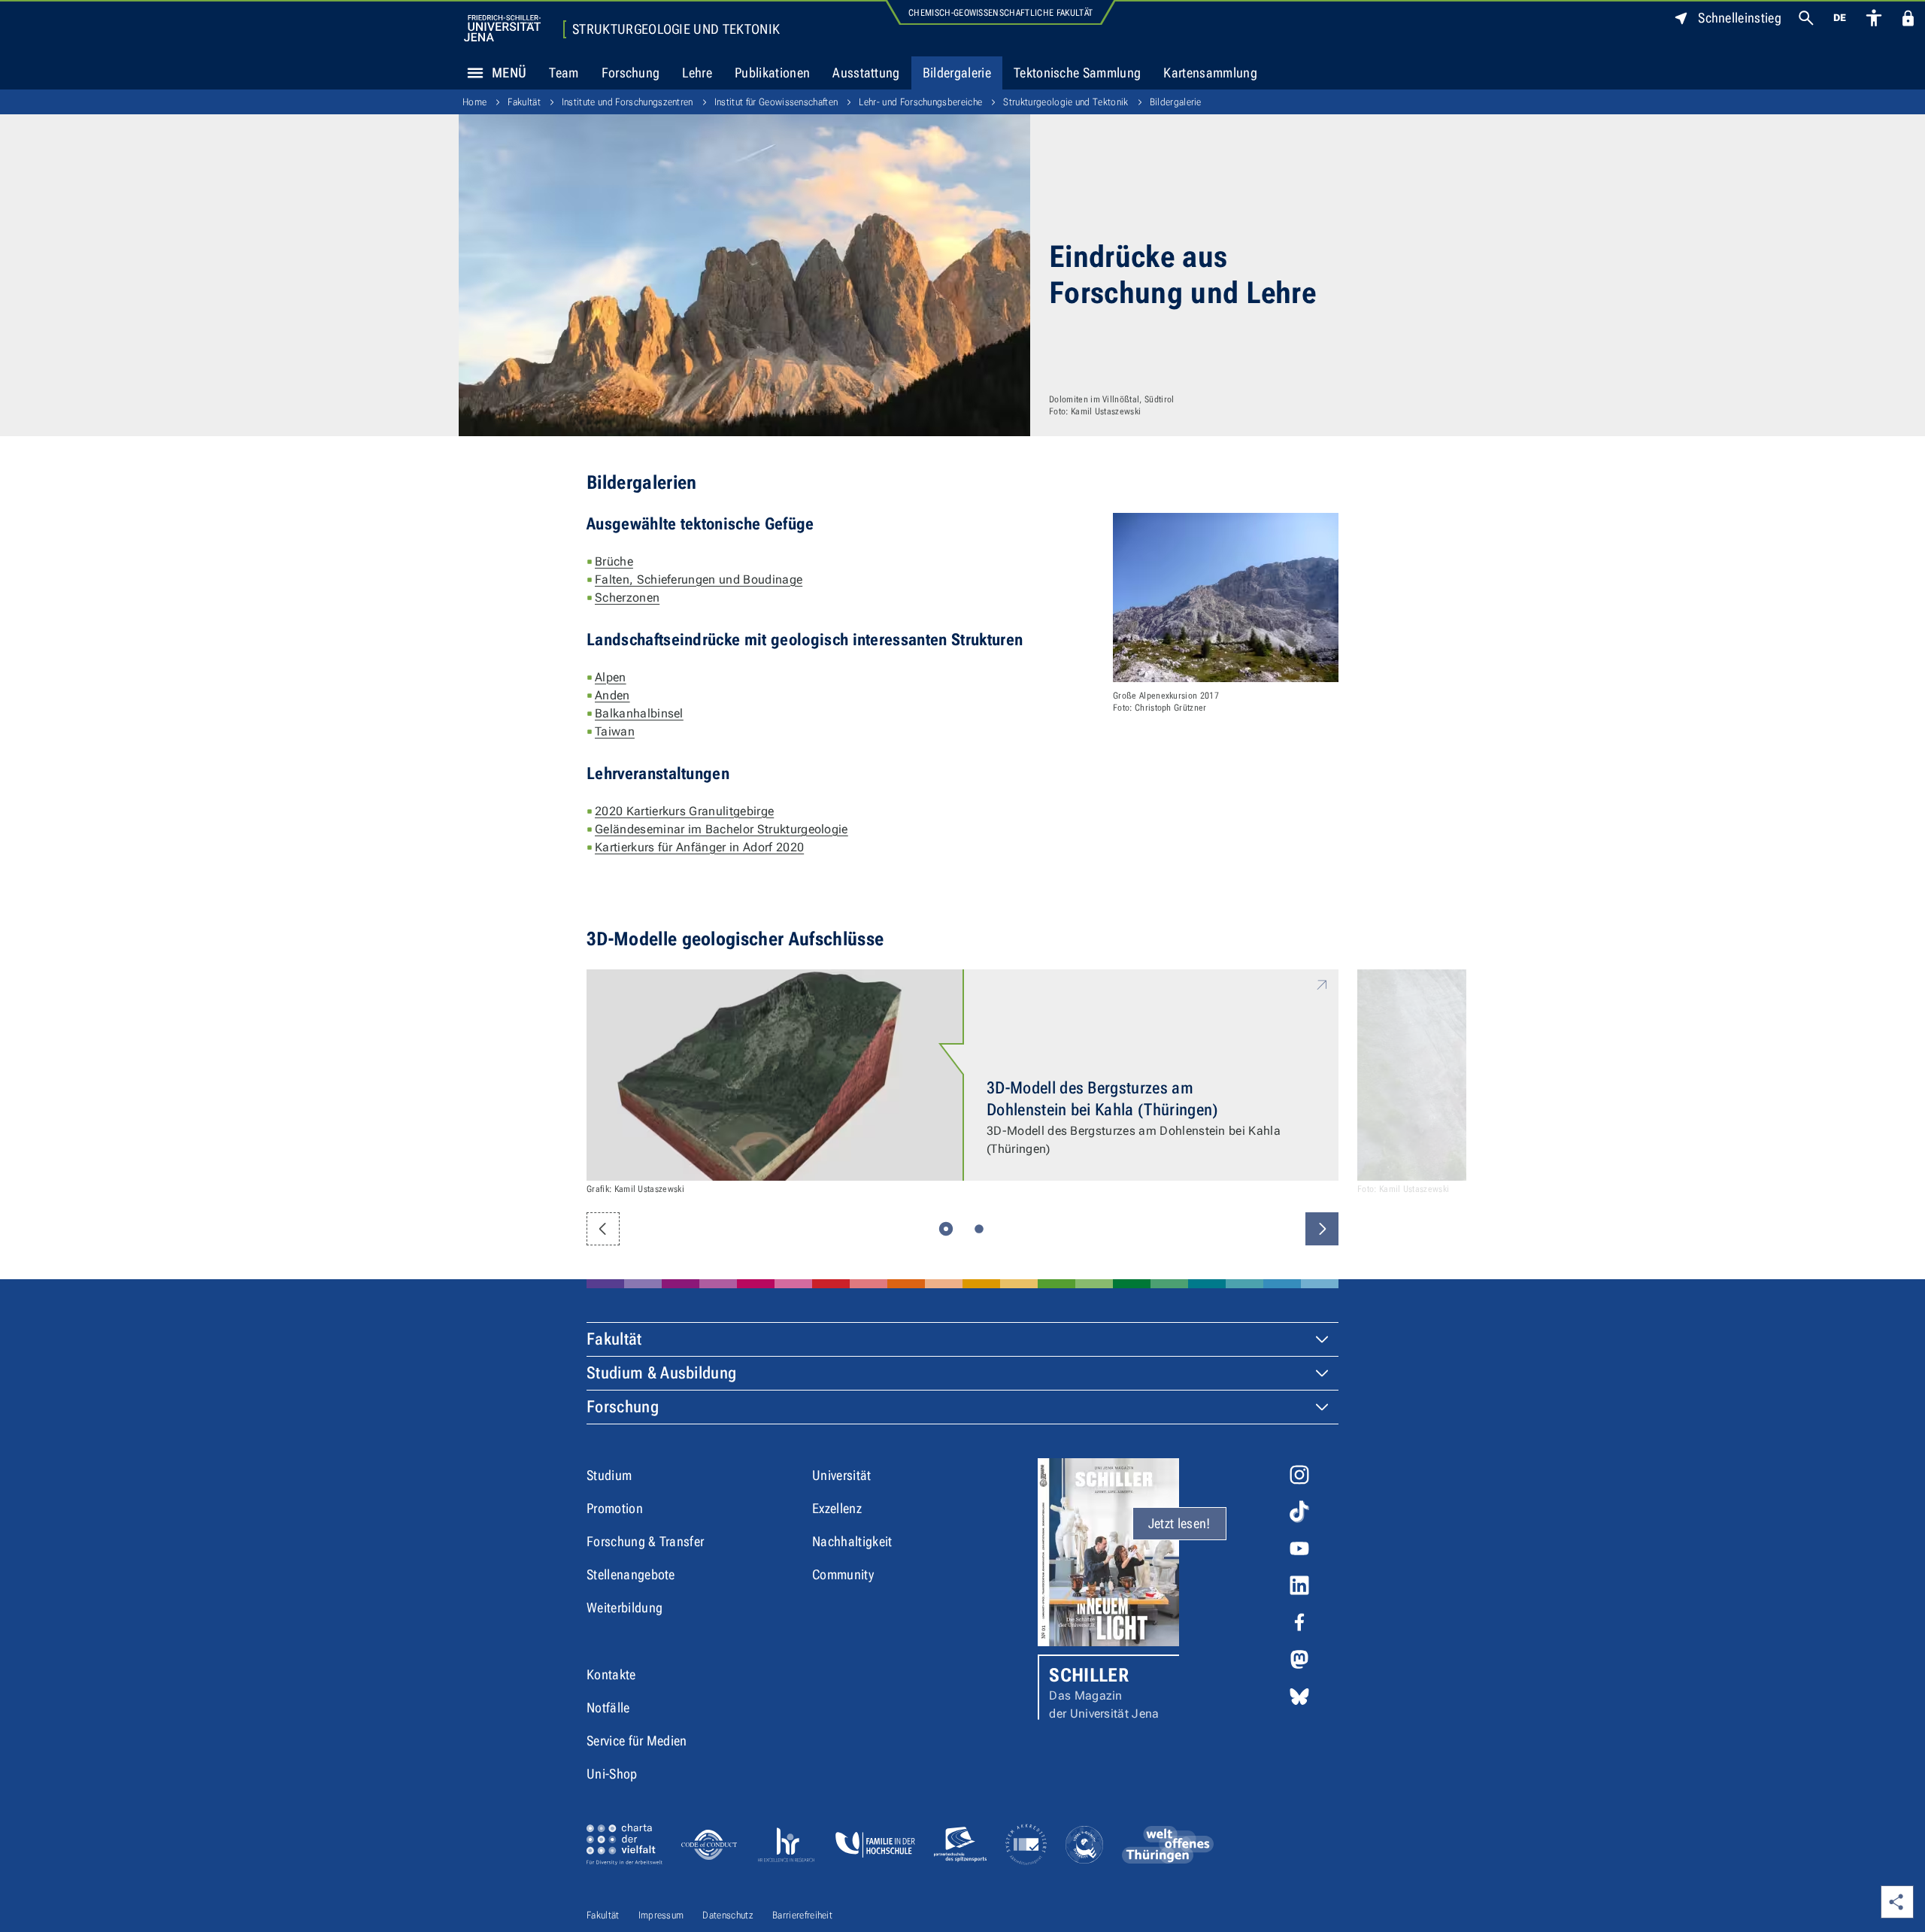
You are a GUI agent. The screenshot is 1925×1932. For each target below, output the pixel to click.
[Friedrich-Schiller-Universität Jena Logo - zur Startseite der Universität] (502, 28)
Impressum (661, 1915)
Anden (612, 695)
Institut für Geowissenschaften (776, 102)
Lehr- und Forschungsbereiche (920, 102)
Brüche (614, 561)
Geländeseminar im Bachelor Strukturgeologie (721, 829)
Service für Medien (637, 1741)
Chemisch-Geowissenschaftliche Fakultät (1000, 13)
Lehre (697, 73)
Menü (509, 73)
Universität (842, 1475)
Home (474, 102)
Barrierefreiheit (802, 1915)
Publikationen (772, 73)
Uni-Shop (612, 1774)
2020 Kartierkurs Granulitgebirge (684, 811)
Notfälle (608, 1708)
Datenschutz (728, 1915)
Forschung (631, 73)
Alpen (611, 677)
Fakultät (524, 102)
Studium (609, 1475)
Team (564, 73)
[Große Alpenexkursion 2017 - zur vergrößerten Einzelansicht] (1226, 597)
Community (843, 1574)
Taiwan (615, 731)
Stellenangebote (631, 1574)
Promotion (615, 1508)
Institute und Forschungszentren (628, 102)
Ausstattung (866, 73)
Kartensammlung (1210, 73)
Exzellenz (837, 1508)
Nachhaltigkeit (852, 1541)
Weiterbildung (624, 1607)
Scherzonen (627, 597)
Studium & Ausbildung (661, 1373)
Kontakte (611, 1674)
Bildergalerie (957, 73)
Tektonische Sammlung (1077, 73)
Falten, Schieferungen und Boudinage (699, 579)
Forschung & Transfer (645, 1541)
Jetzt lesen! (1179, 1523)
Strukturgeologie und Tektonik (676, 29)
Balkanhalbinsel (639, 713)
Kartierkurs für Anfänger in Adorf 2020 (699, 847)
